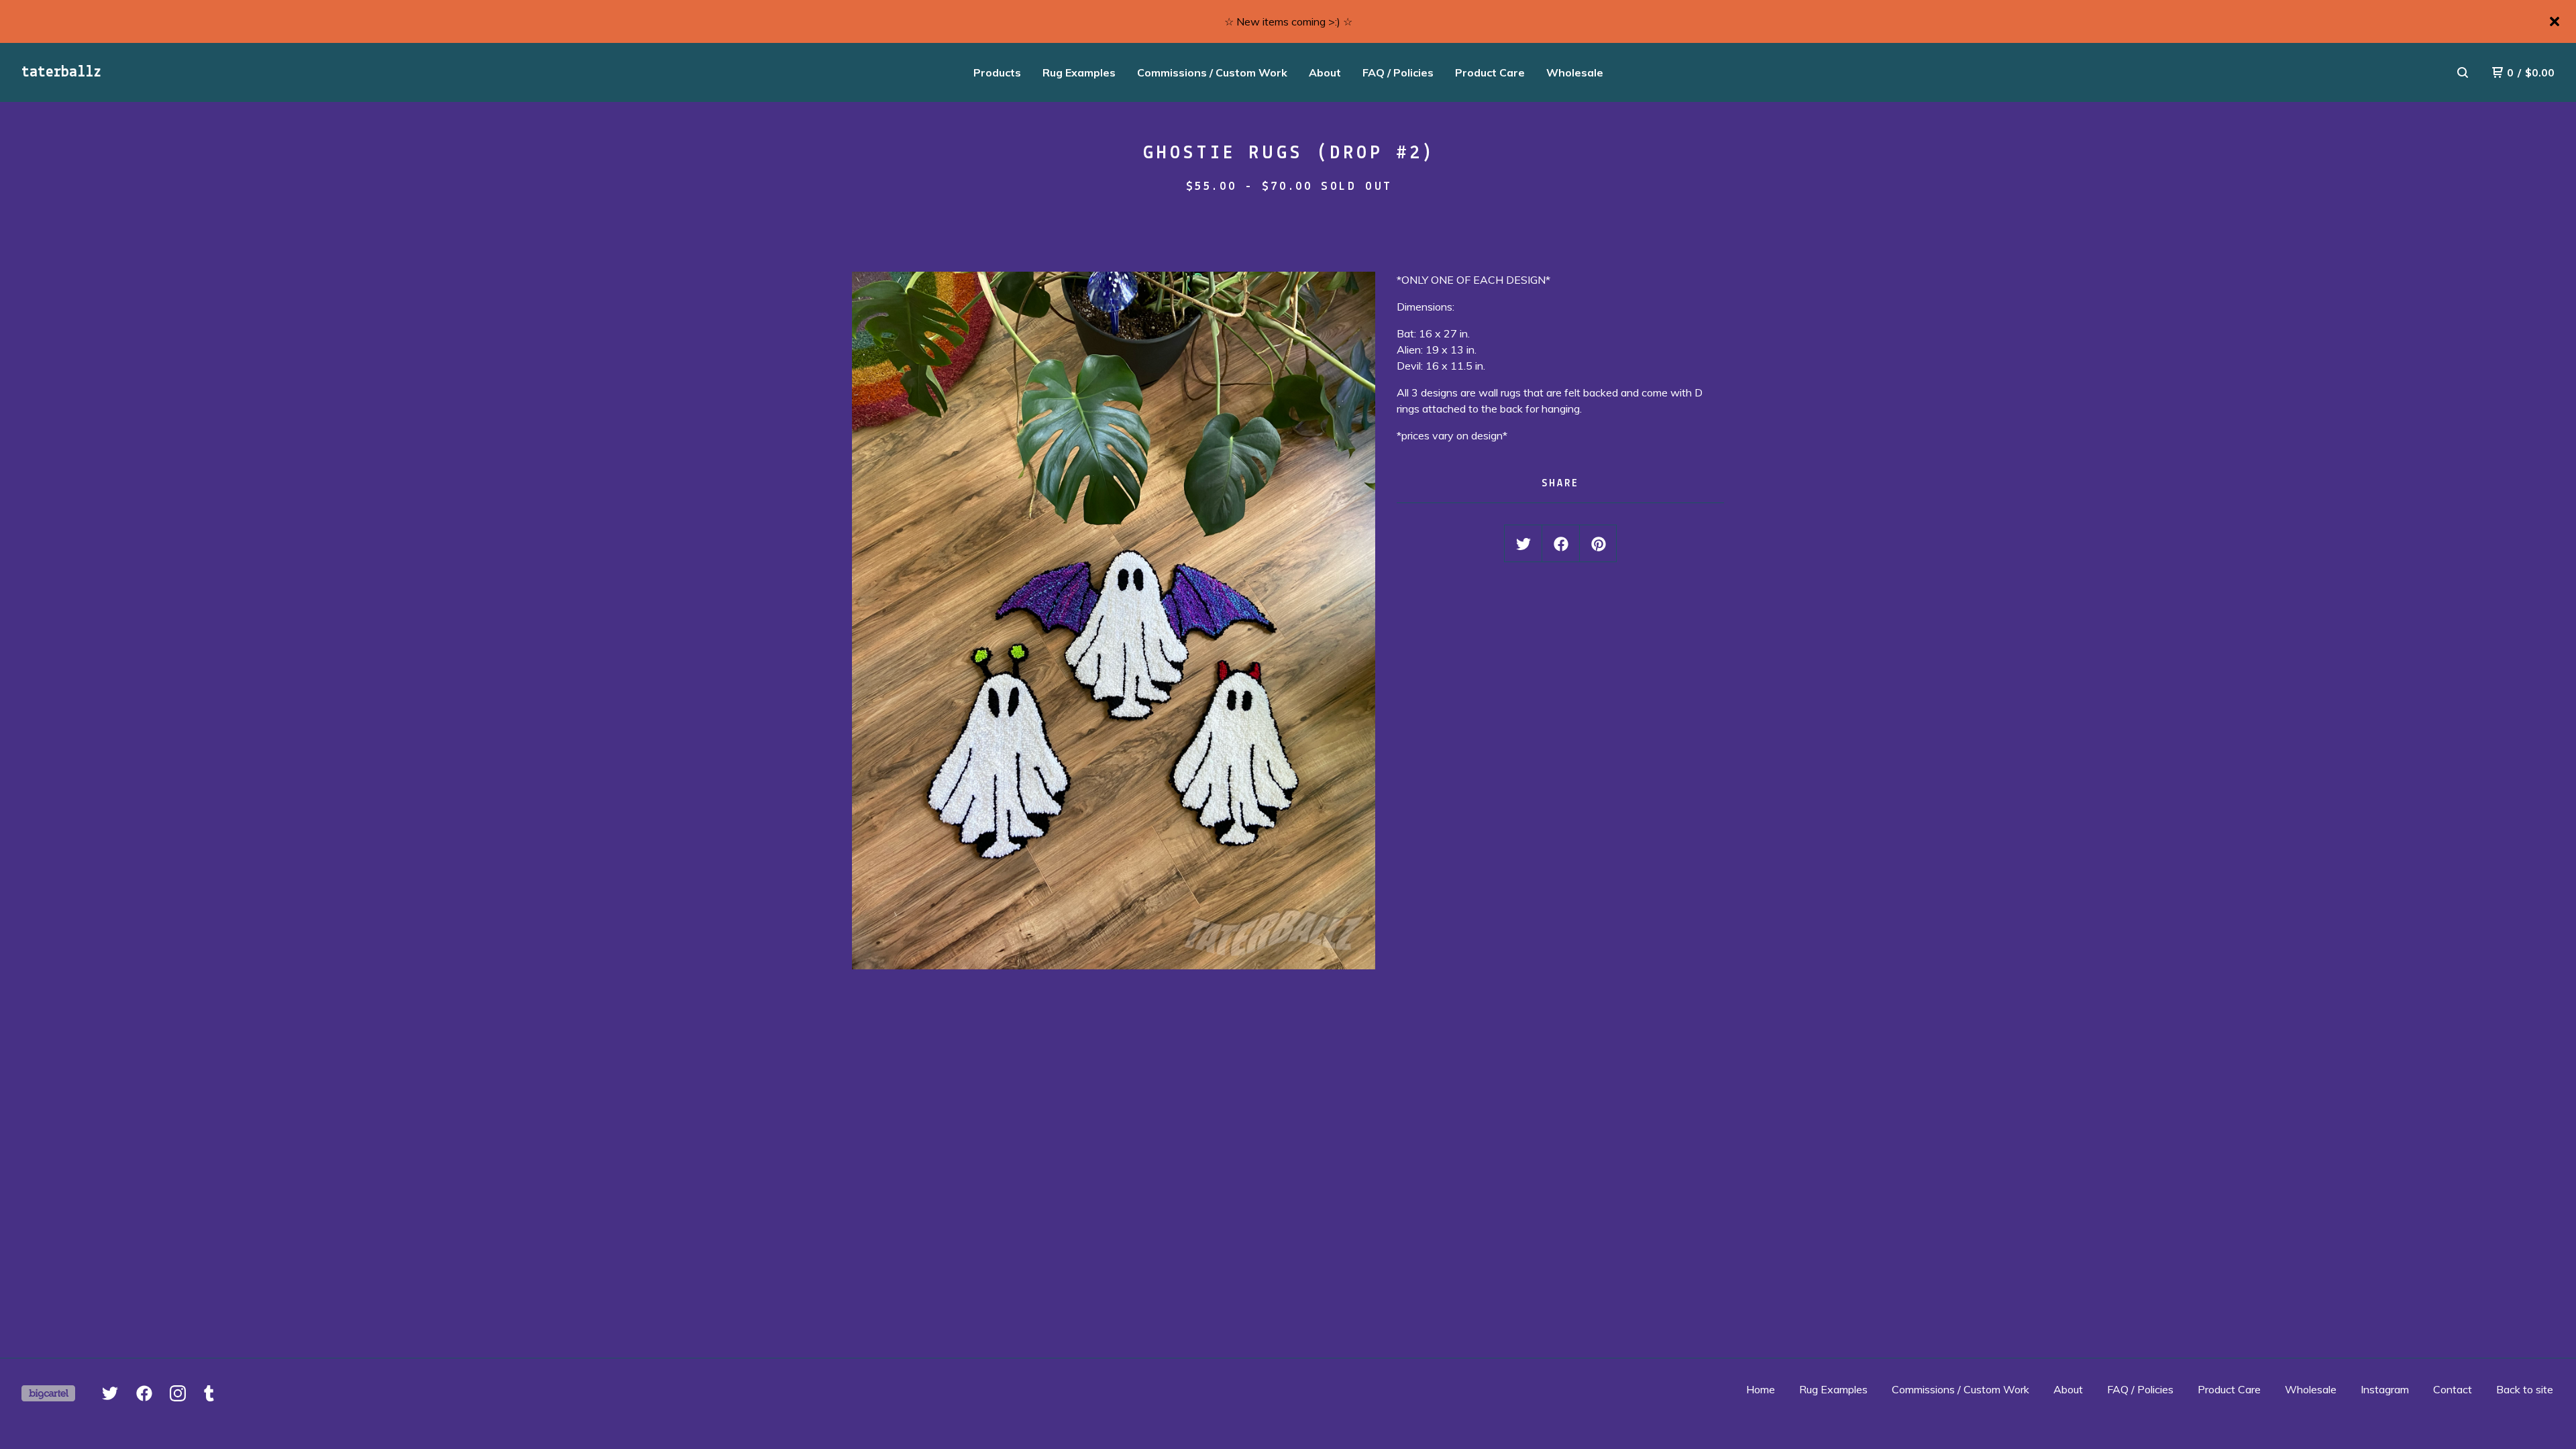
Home (1761, 1389)
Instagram (2385, 1389)
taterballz (61, 72)
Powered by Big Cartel (48, 1393)
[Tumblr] (209, 1393)
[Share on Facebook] (1561, 544)
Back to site (2525, 1389)
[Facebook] (144, 1393)
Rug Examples (1079, 72)
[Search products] (2463, 72)
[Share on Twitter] (1523, 544)
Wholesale (1575, 72)
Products (997, 72)
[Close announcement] (2555, 21)
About (1325, 72)
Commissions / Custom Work (1212, 72)
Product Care (1490, 72)
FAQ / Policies (1398, 72)
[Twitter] (110, 1393)
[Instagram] (178, 1393)
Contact (2453, 1389)
